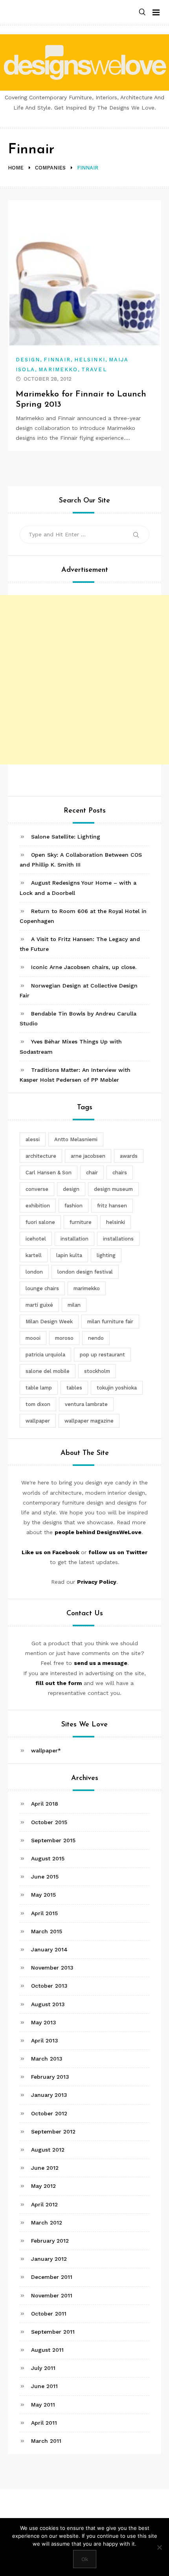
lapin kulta (69, 1255)
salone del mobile (48, 1371)
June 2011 (44, 2386)
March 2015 (47, 1931)
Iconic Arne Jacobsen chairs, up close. (84, 967)
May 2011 (43, 2405)
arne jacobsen (88, 1156)
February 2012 (50, 2241)
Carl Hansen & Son (49, 1173)
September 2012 (53, 2131)
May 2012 (43, 2186)
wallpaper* (46, 1750)
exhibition (38, 1206)
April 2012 (44, 2204)
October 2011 (49, 2314)
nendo (96, 1338)
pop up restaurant (102, 1355)
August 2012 (48, 2150)
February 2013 (50, 2077)
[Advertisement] (84, 680)
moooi (33, 1338)
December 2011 (52, 2277)
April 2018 (45, 1804)
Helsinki (90, 360)
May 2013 (44, 2022)
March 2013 (47, 2059)
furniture (81, 1222)
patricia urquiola (45, 1355)
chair (92, 1173)
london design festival (85, 1272)
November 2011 (52, 2295)
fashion (73, 1206)
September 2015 (53, 1840)
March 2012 (47, 2223)
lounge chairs (42, 1288)
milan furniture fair (110, 1321)
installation (74, 1239)
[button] (142, 12)
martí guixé (39, 1305)
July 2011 (43, 2368)
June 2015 (45, 1877)
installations (118, 1239)
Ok (85, 2559)
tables (74, 1388)
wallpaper (38, 1421)
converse (37, 1189)
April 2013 (45, 2040)
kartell (34, 1255)
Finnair (57, 360)
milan (74, 1305)
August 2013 (48, 2004)
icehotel (36, 1239)
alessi (33, 1139)
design (71, 1189)
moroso (64, 1338)
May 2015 (43, 1895)
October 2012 (49, 2113)
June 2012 (45, 2168)
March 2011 (46, 2441)
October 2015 (49, 1822)
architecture (41, 1156)
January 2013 (49, 2095)
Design (28, 360)
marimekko (87, 1288)
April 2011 (44, 2423)
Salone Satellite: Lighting (66, 837)
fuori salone (40, 1222)
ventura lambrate (86, 1404)
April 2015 (44, 1913)
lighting (106, 1255)
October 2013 (49, 1986)
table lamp (39, 1388)
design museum (113, 1189)
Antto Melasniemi (76, 1139)
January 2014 (49, 1949)
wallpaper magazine (89, 1421)
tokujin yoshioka (117, 1388)
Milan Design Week (49, 1321)
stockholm (97, 1371)
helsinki (116, 1222)
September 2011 (53, 2332)
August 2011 (47, 2350)
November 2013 (52, 1968)
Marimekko (58, 369)
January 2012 (49, 2259)
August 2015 (48, 1858)
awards (129, 1156)
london (34, 1272)
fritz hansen (112, 1206)
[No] (159, 2547)
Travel (94, 369)
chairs (120, 1173)
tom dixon (38, 1404)
